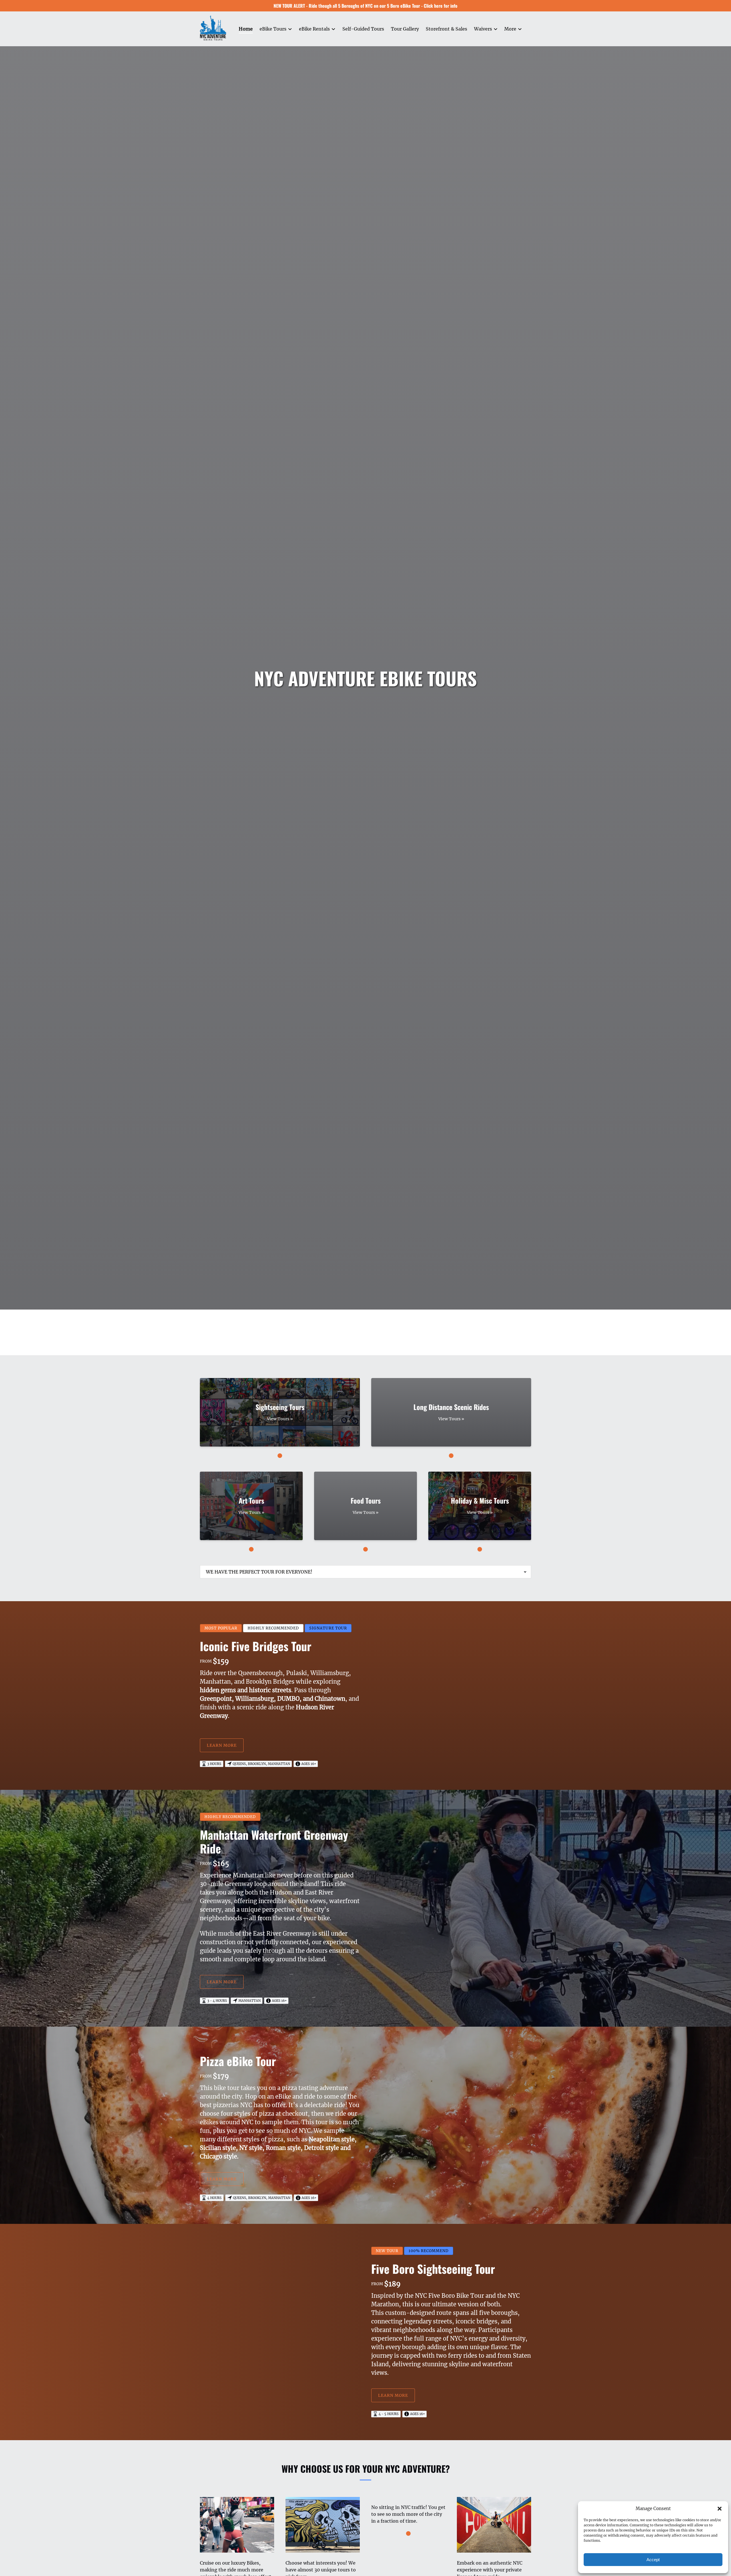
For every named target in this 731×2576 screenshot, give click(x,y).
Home (246, 29)
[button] (720, 2509)
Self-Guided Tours (363, 29)
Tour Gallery (405, 29)
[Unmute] (369, 1300)
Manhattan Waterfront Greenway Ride (274, 1841)
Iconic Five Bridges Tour (256, 1646)
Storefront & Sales (446, 29)
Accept (653, 2560)
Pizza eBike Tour (238, 2061)
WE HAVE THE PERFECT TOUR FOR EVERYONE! (259, 1572)
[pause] (362, 1300)
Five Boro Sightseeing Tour (433, 2269)
